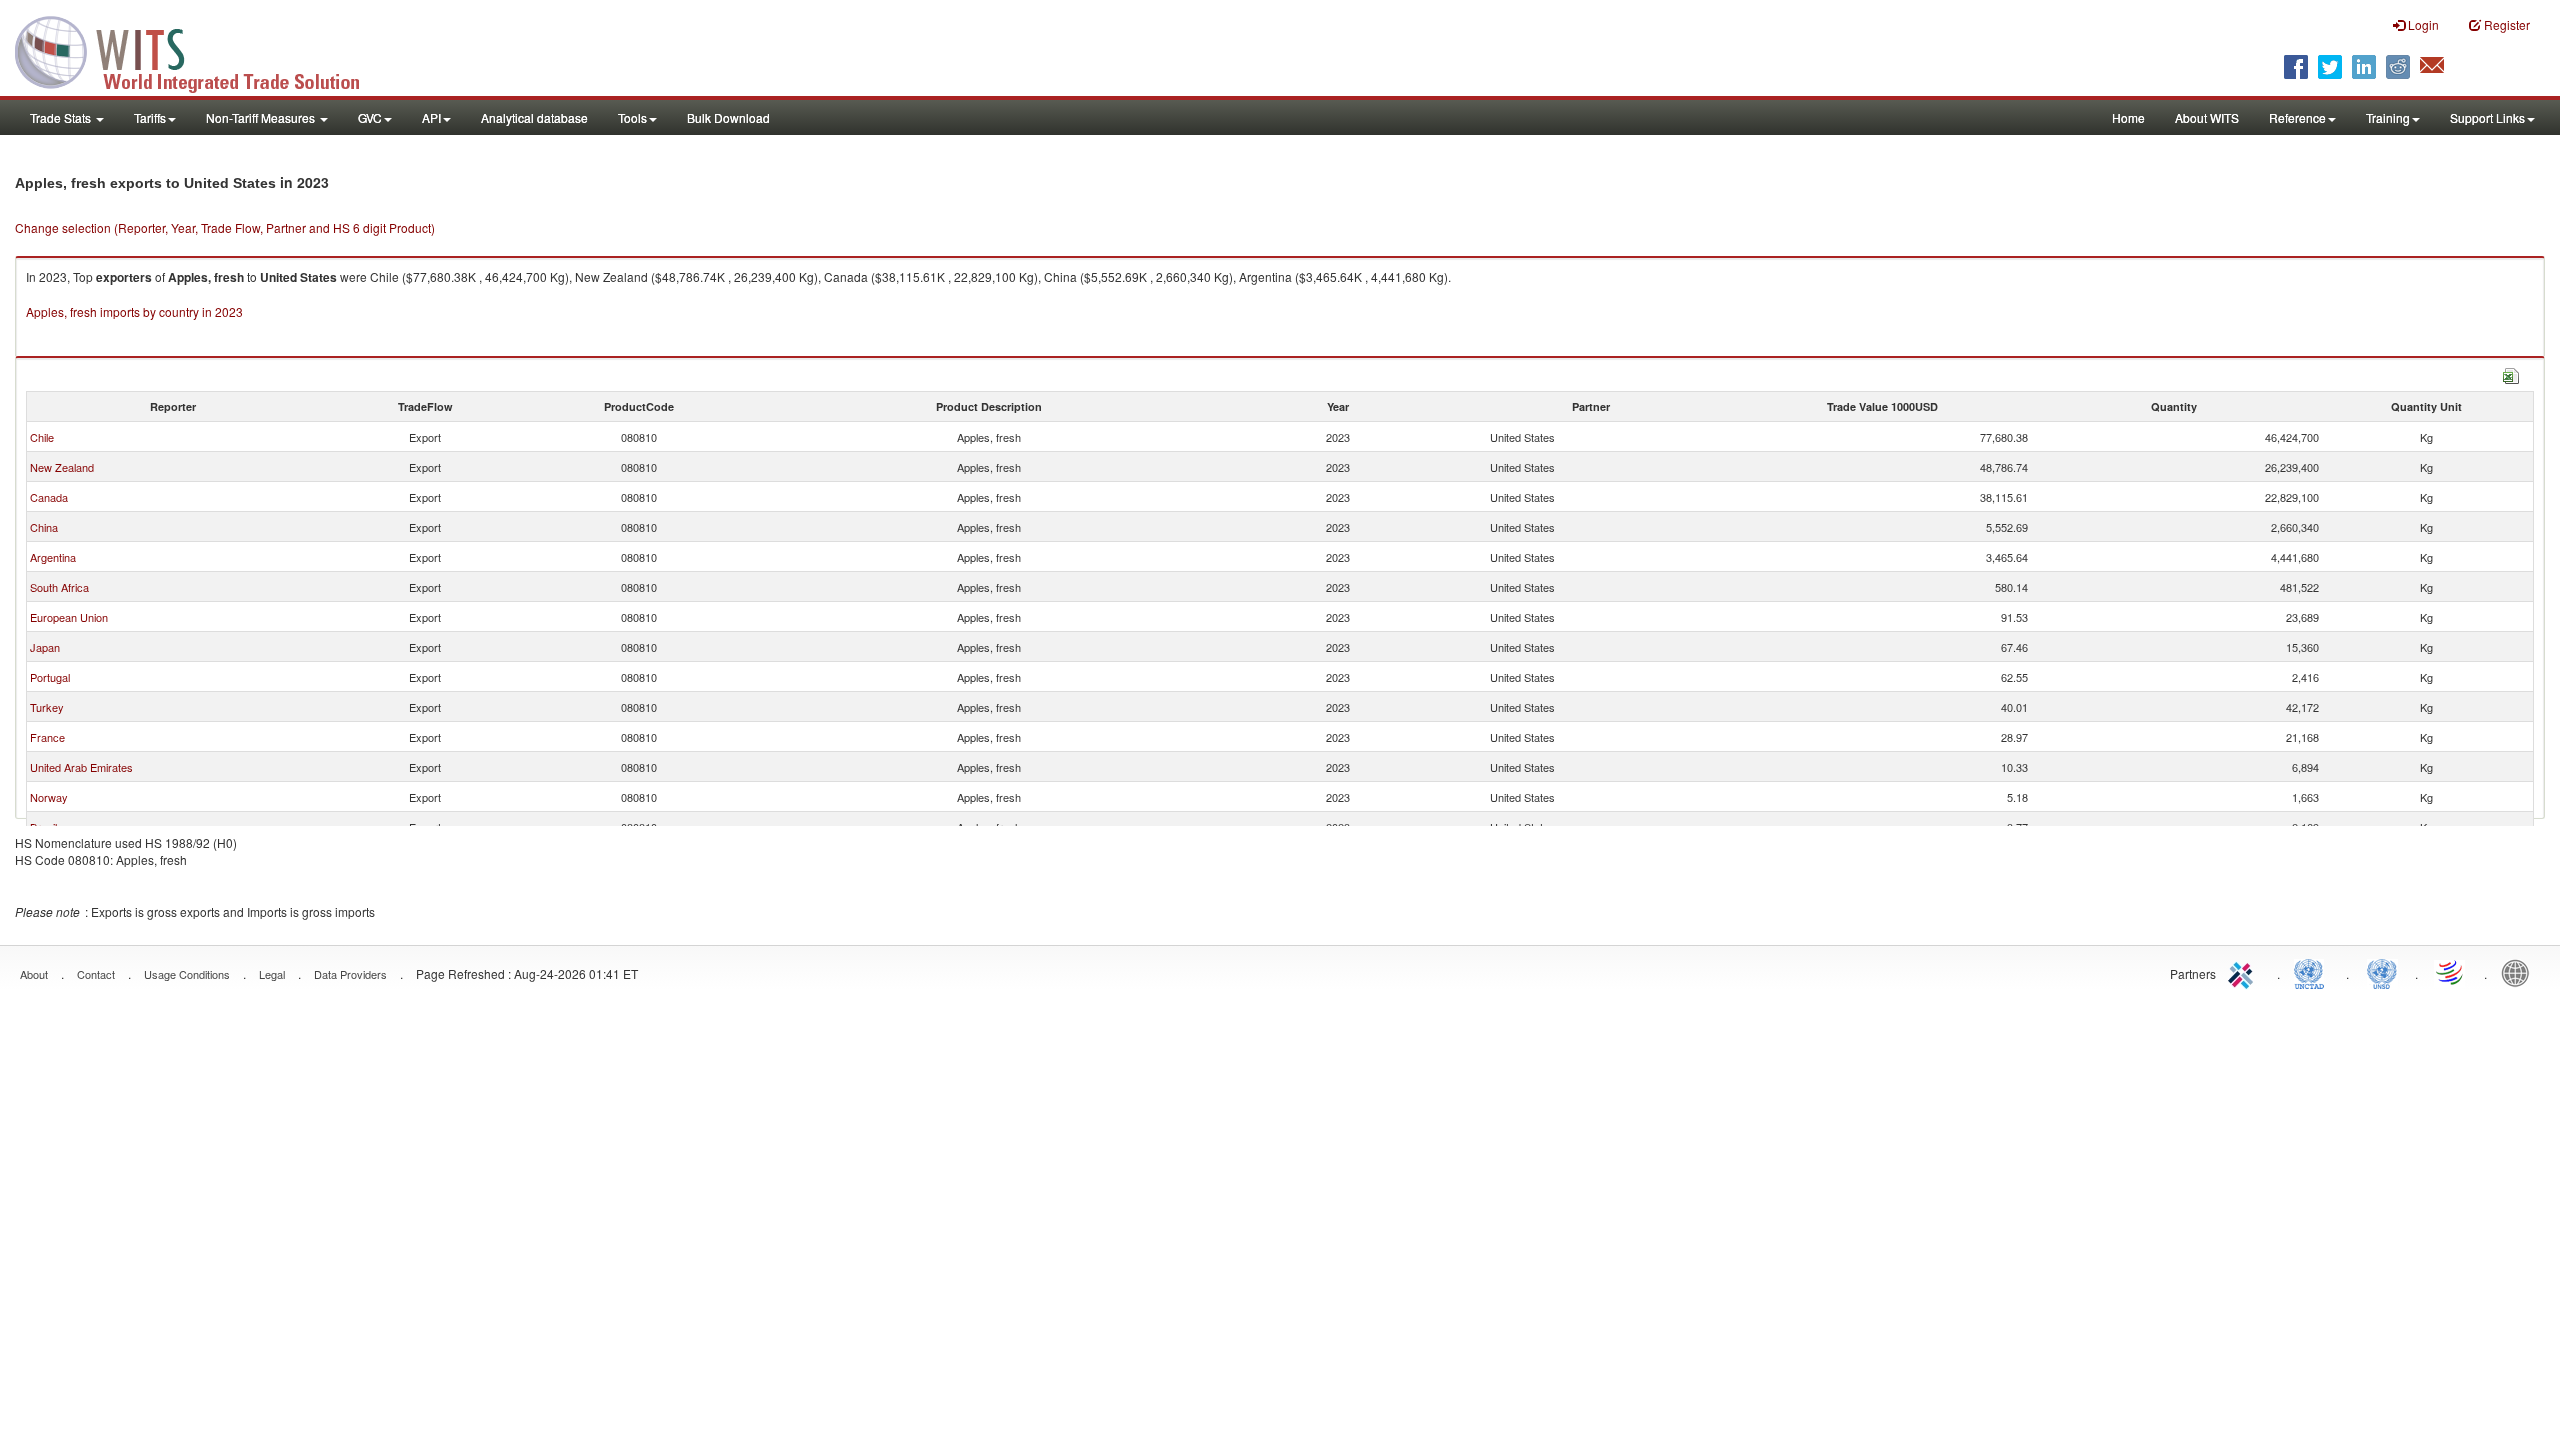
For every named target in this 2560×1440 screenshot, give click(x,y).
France (47, 737)
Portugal (50, 677)
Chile (42, 437)
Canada (49, 497)
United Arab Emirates (81, 767)
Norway (49, 797)
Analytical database (534, 117)
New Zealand (62, 467)
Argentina (53, 557)
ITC (2244, 972)
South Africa (59, 587)
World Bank (2520, 972)
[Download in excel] (2511, 373)
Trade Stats (62, 117)
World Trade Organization (2451, 972)
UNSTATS (2382, 972)
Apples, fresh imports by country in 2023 (134, 311)
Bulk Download (728, 117)
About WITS (2207, 117)
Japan (45, 647)
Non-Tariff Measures (262, 117)
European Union (69, 617)
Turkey (47, 707)
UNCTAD (2313, 972)
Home (2128, 117)
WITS (200, 50)
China (44, 527)
